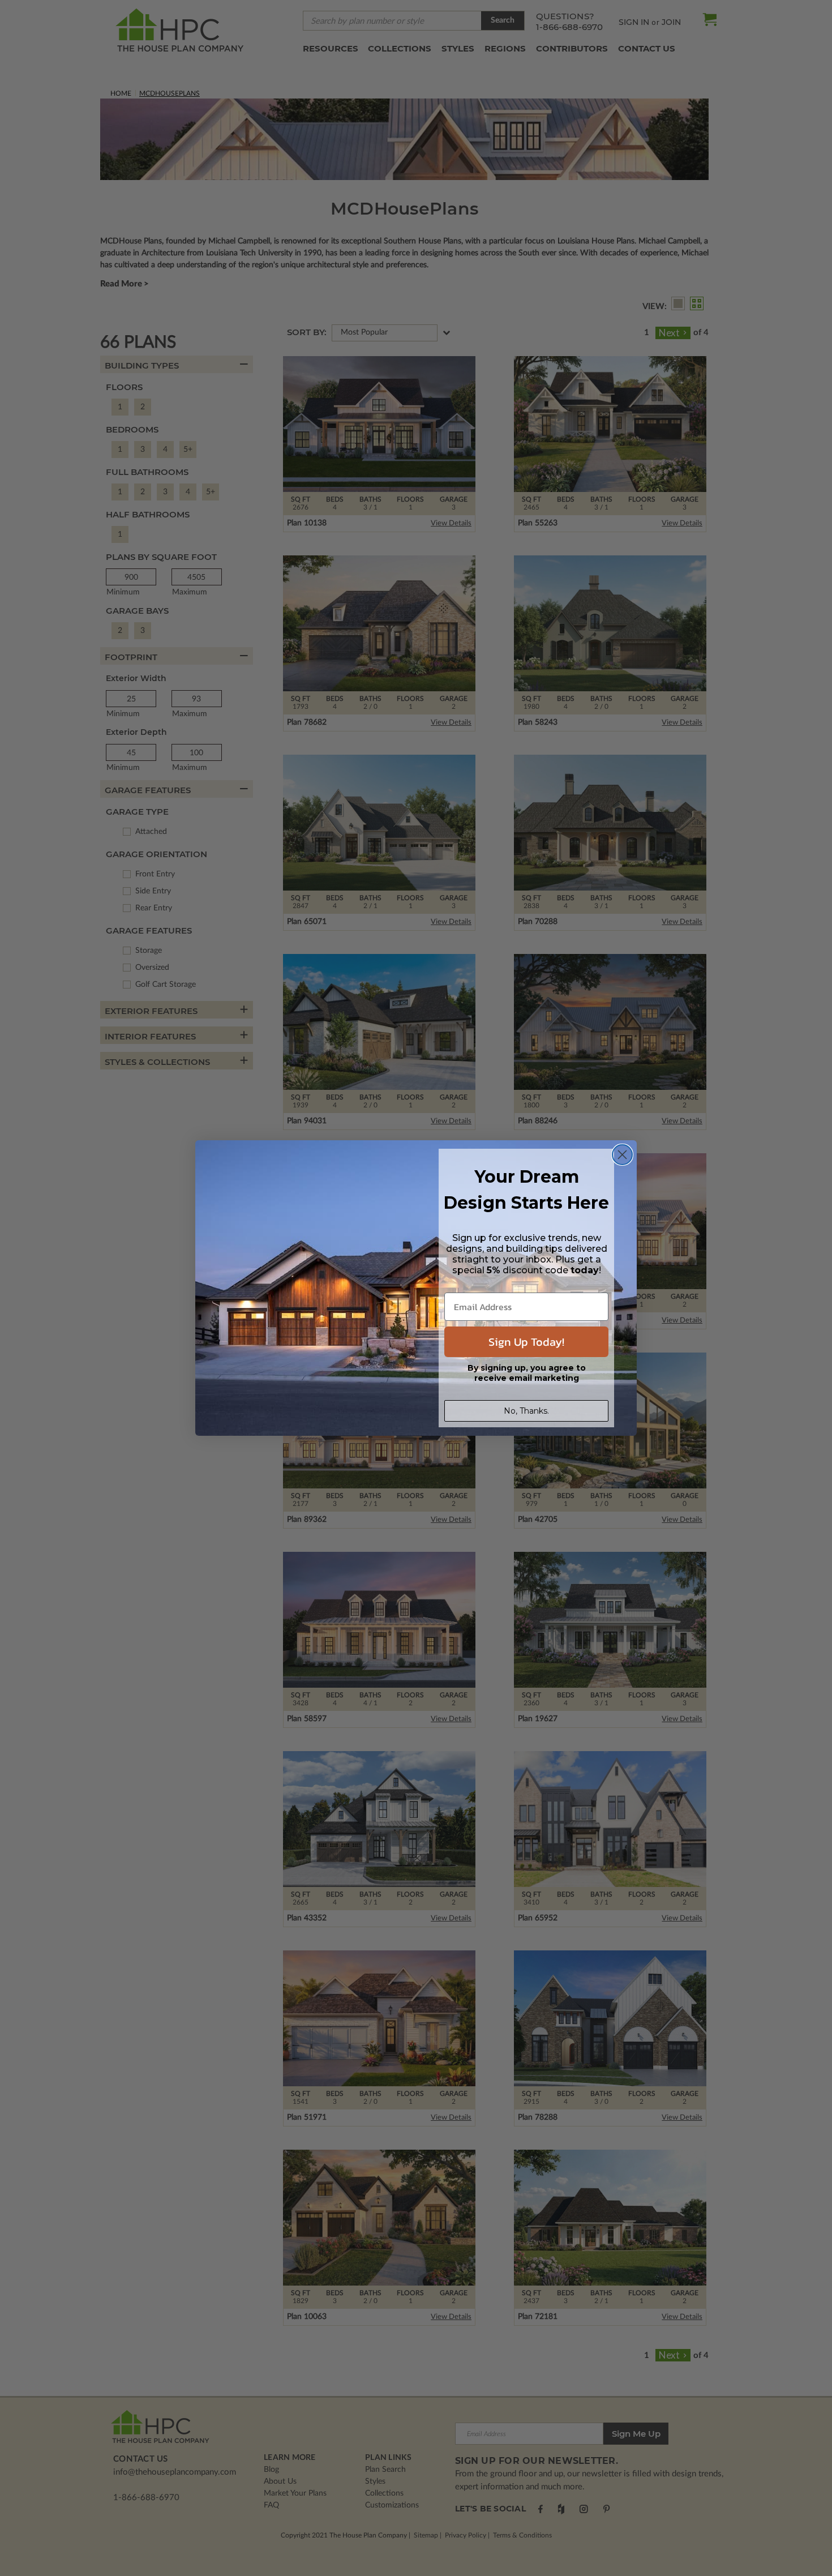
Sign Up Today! (526, 1342)
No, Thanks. (526, 1411)
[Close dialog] (622, 1155)
